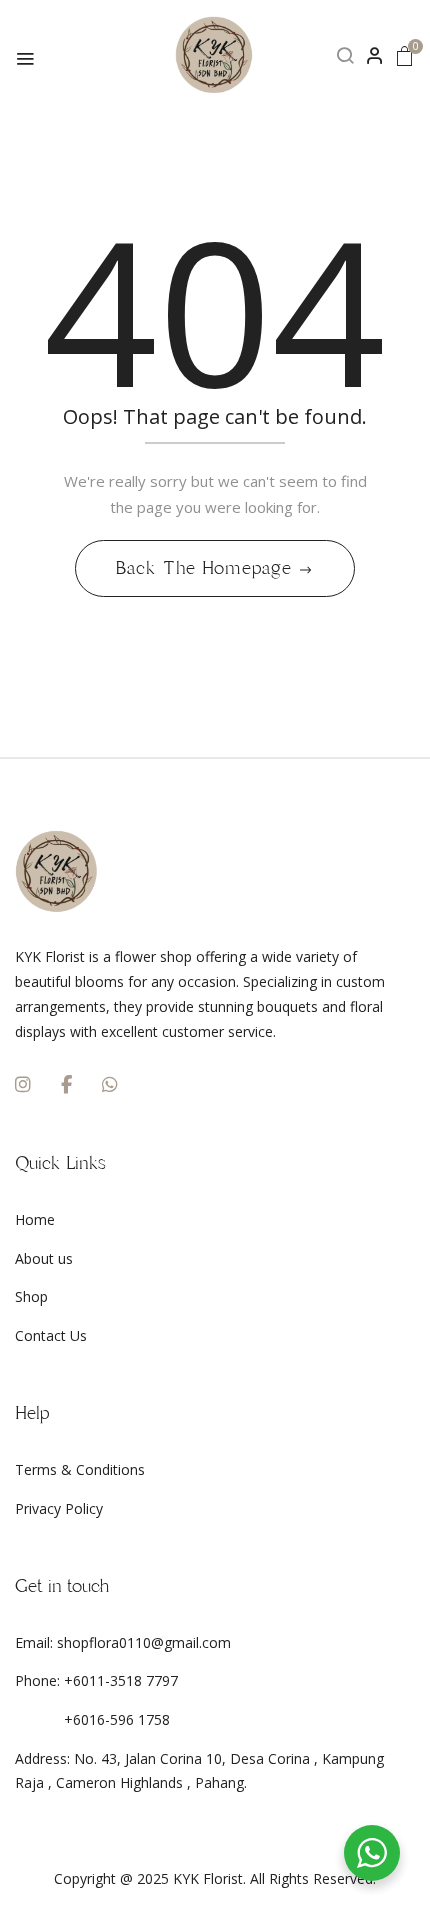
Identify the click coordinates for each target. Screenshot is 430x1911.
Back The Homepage (206, 568)
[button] (405, 55)
